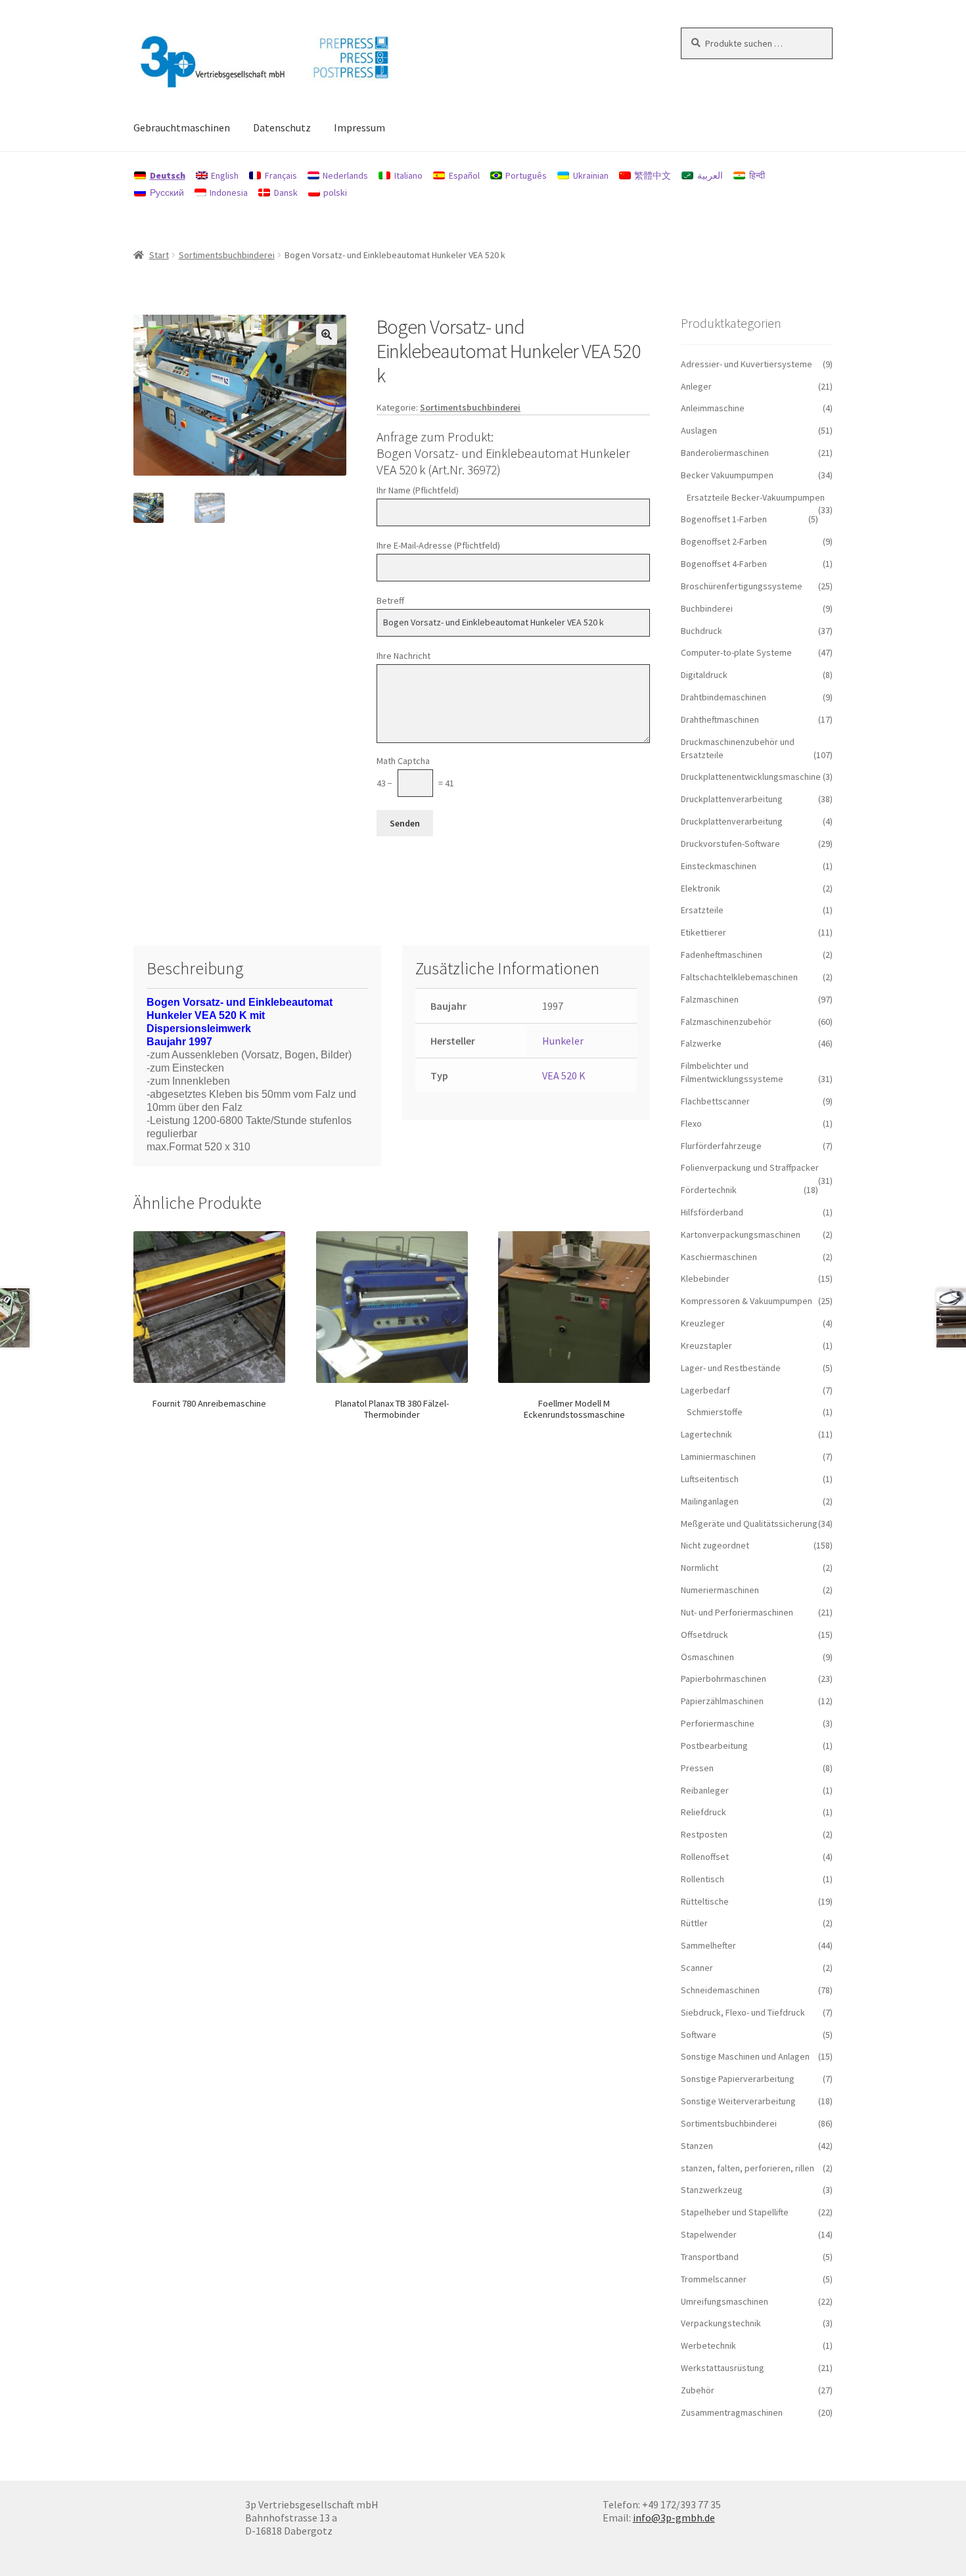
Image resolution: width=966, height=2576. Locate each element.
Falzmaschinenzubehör (726, 1022)
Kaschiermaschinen (719, 1257)
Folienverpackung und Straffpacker (750, 1167)
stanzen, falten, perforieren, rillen (747, 2168)
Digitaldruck (704, 675)
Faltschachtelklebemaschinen (739, 977)
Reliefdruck (703, 1812)
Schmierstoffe (715, 1412)
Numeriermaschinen (720, 1590)
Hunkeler (563, 1041)
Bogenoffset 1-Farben (724, 519)
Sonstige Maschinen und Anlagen (745, 2056)
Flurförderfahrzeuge (721, 1146)
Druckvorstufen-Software (730, 844)
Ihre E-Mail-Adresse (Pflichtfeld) (438, 545)
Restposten (704, 1834)
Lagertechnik (706, 1434)
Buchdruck (701, 631)
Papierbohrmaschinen (724, 1679)
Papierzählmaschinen (722, 1701)
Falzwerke (701, 1043)
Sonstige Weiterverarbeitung (738, 2101)
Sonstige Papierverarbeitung (738, 2079)
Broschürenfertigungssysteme (742, 586)
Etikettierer (703, 932)
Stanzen (697, 2146)
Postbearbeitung (714, 1746)
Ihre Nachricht (403, 656)
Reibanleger (705, 1790)
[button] (327, 334)
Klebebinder (705, 1278)
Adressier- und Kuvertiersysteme (747, 364)
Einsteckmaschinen (719, 866)
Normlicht (700, 1568)
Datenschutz (282, 127)
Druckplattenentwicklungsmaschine (751, 777)
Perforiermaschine (718, 1723)
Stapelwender (709, 2234)
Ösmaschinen (707, 1657)
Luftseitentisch (710, 1479)
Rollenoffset (705, 1857)
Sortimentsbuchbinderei (227, 255)
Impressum (359, 127)
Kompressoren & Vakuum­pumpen (747, 1301)
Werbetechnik (708, 2345)
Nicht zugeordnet (715, 1545)
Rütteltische (705, 1901)
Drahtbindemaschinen (724, 697)
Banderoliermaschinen (725, 453)
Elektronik (701, 888)
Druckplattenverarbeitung (732, 799)
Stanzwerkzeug (712, 2190)
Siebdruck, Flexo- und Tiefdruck (743, 2012)
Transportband (710, 2257)
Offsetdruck (704, 1635)
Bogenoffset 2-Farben (724, 541)
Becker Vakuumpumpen (727, 475)
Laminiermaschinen (718, 1457)
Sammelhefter (708, 1945)
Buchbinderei (707, 608)
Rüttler (694, 1923)
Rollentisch (702, 1879)
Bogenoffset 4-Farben (724, 564)
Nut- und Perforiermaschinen (737, 1612)
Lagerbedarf (705, 1390)
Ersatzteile (702, 910)
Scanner (697, 1968)
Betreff (390, 600)
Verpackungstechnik (721, 2323)
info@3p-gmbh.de (674, 2518)
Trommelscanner (714, 2279)
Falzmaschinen (710, 999)
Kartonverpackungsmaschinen (741, 1234)
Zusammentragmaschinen (732, 2412)
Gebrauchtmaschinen (182, 127)
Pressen (697, 1768)
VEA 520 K (564, 1075)
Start (159, 255)
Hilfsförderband (712, 1212)
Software (699, 2035)
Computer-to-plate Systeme (736, 652)
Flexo (691, 1123)
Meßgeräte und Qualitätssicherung (749, 1524)
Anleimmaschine (713, 408)
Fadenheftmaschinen (722, 955)
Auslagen (699, 430)
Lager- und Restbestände (731, 1368)
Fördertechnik (709, 1190)
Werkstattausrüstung (723, 2368)
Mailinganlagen (710, 1501)
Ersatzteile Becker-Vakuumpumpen (756, 497)
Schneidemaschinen (720, 1990)
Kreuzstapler (706, 1345)
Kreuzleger (703, 1323)
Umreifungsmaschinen (724, 2301)
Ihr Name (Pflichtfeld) (418, 490)
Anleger (696, 386)
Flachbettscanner (715, 1101)
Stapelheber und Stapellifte (735, 2212)
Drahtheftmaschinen (720, 719)
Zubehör (698, 2390)
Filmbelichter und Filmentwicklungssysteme (732, 1072)
